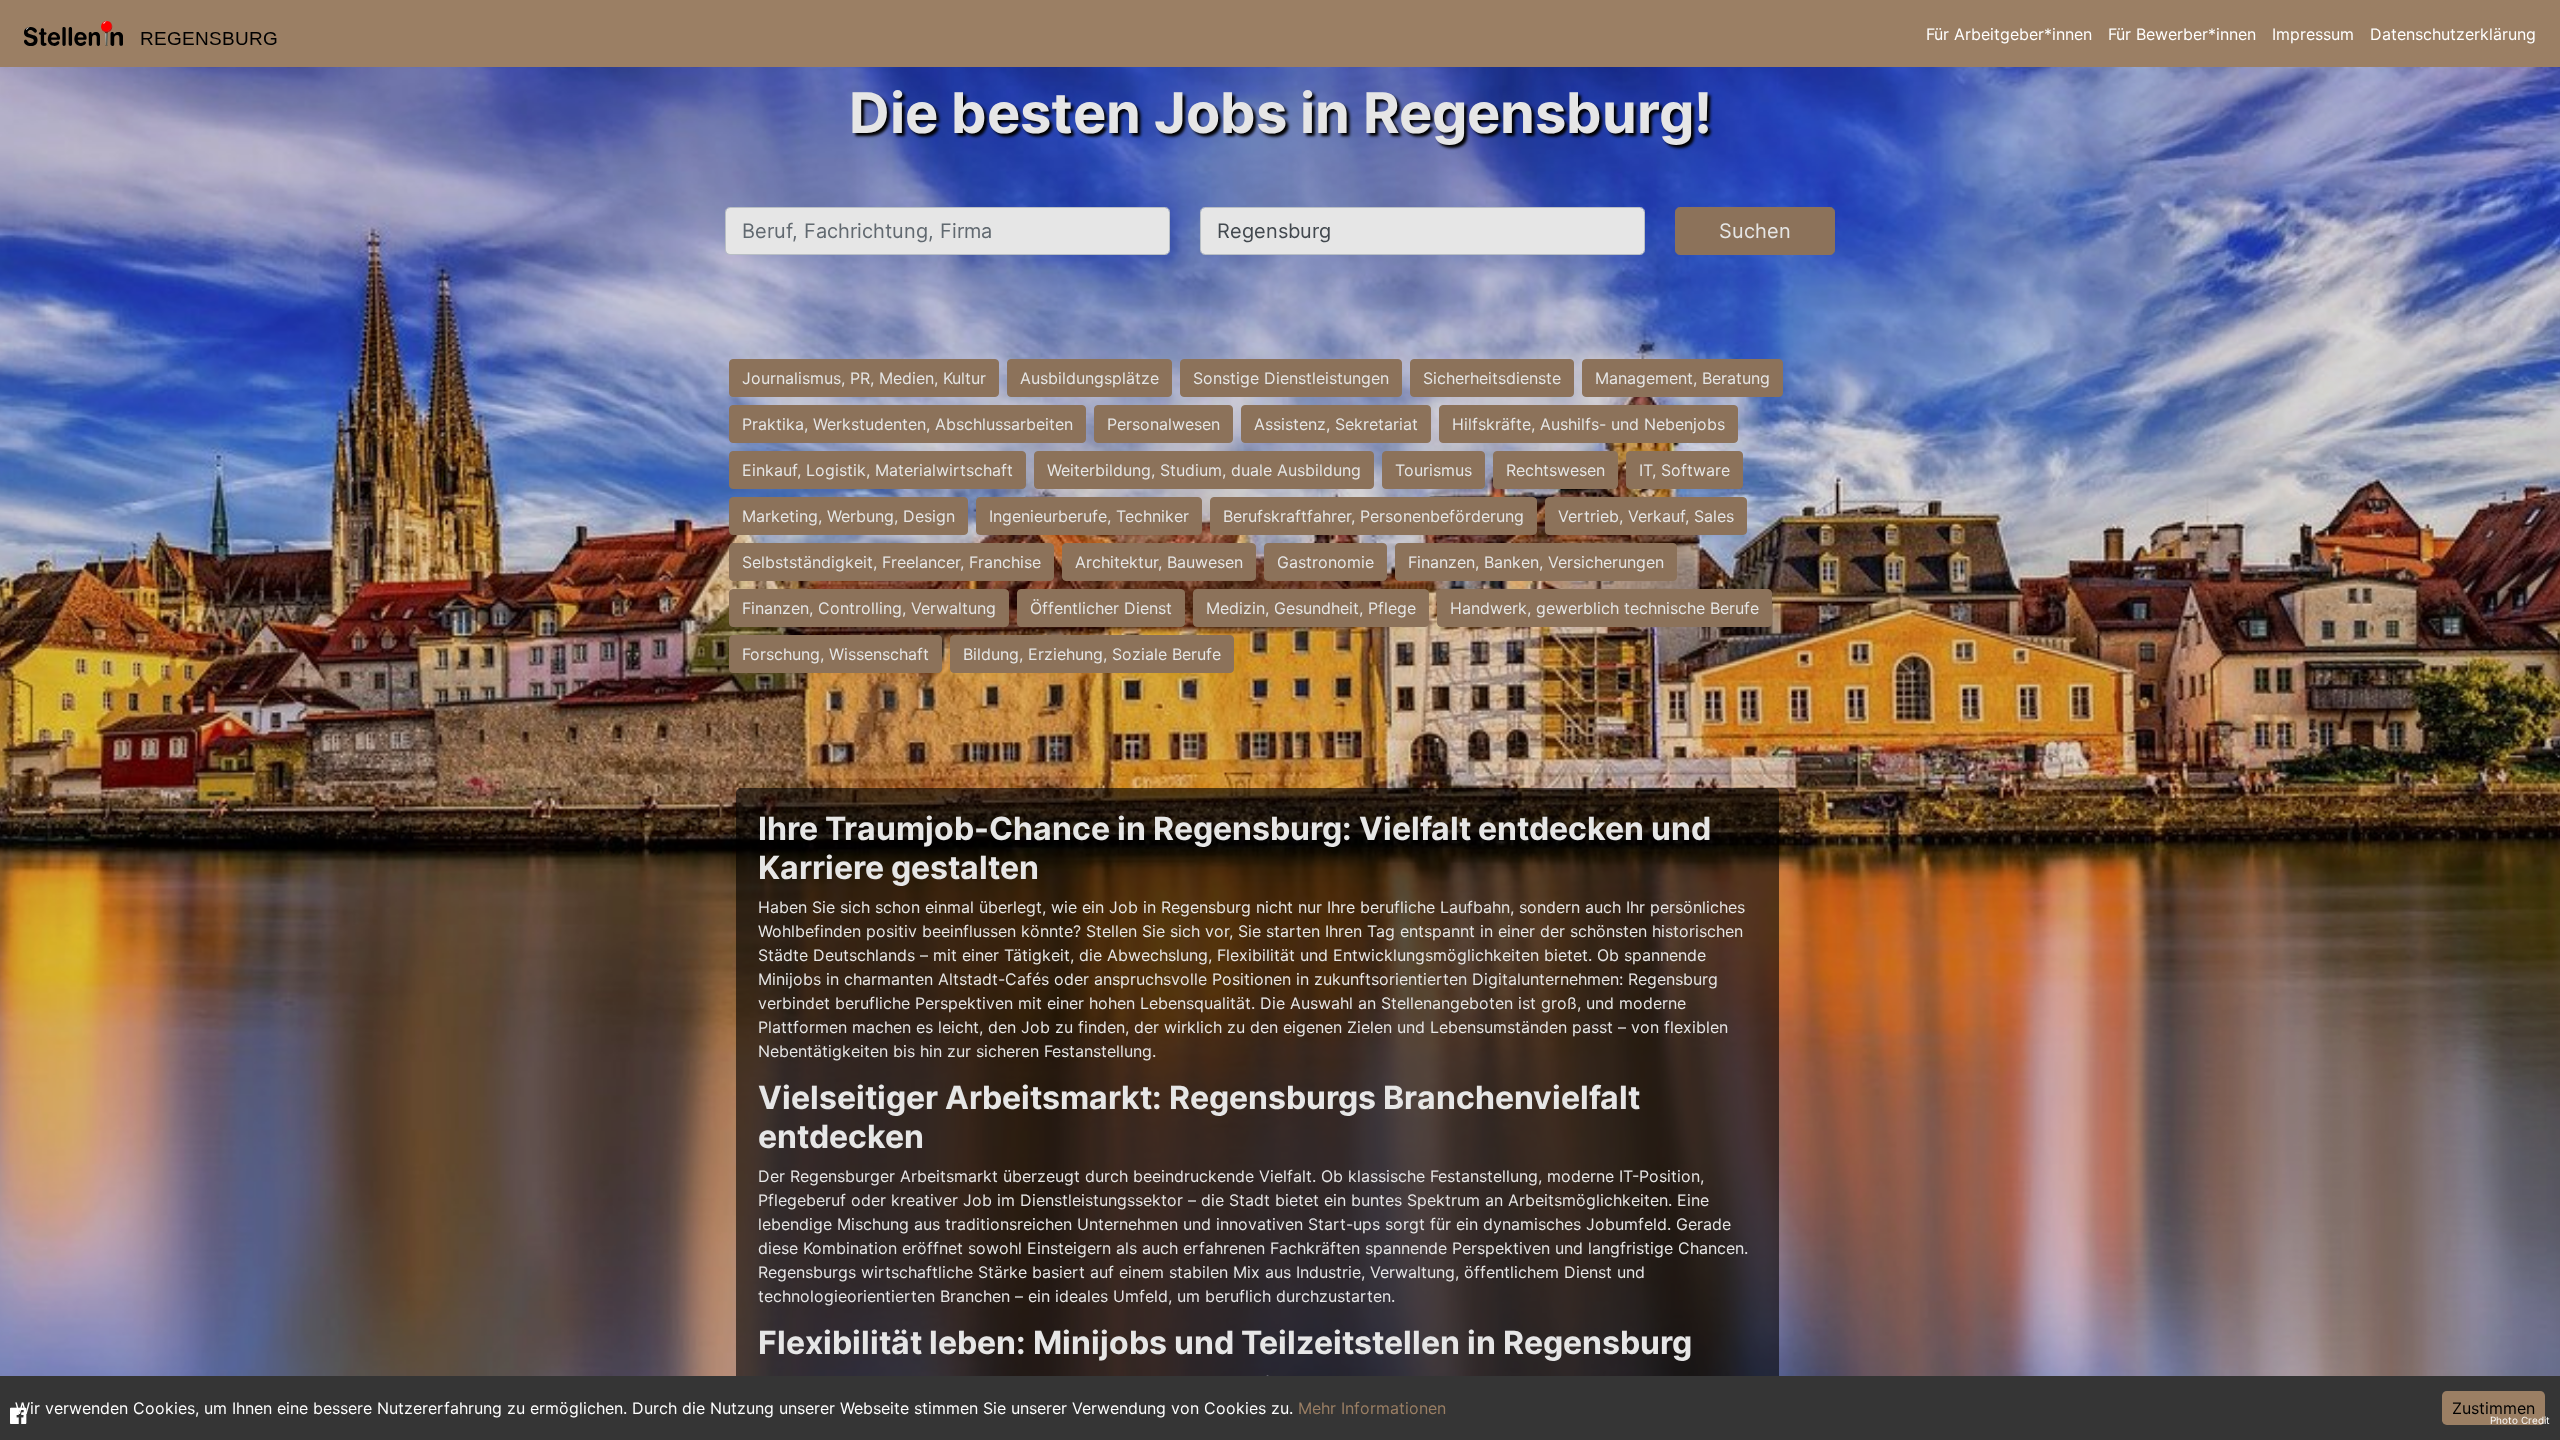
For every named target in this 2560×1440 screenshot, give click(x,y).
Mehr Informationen (1372, 1408)
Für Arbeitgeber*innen (2009, 34)
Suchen (1755, 231)
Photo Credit (2520, 1420)
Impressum (2313, 34)
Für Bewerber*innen (2182, 34)
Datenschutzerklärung (2453, 34)
